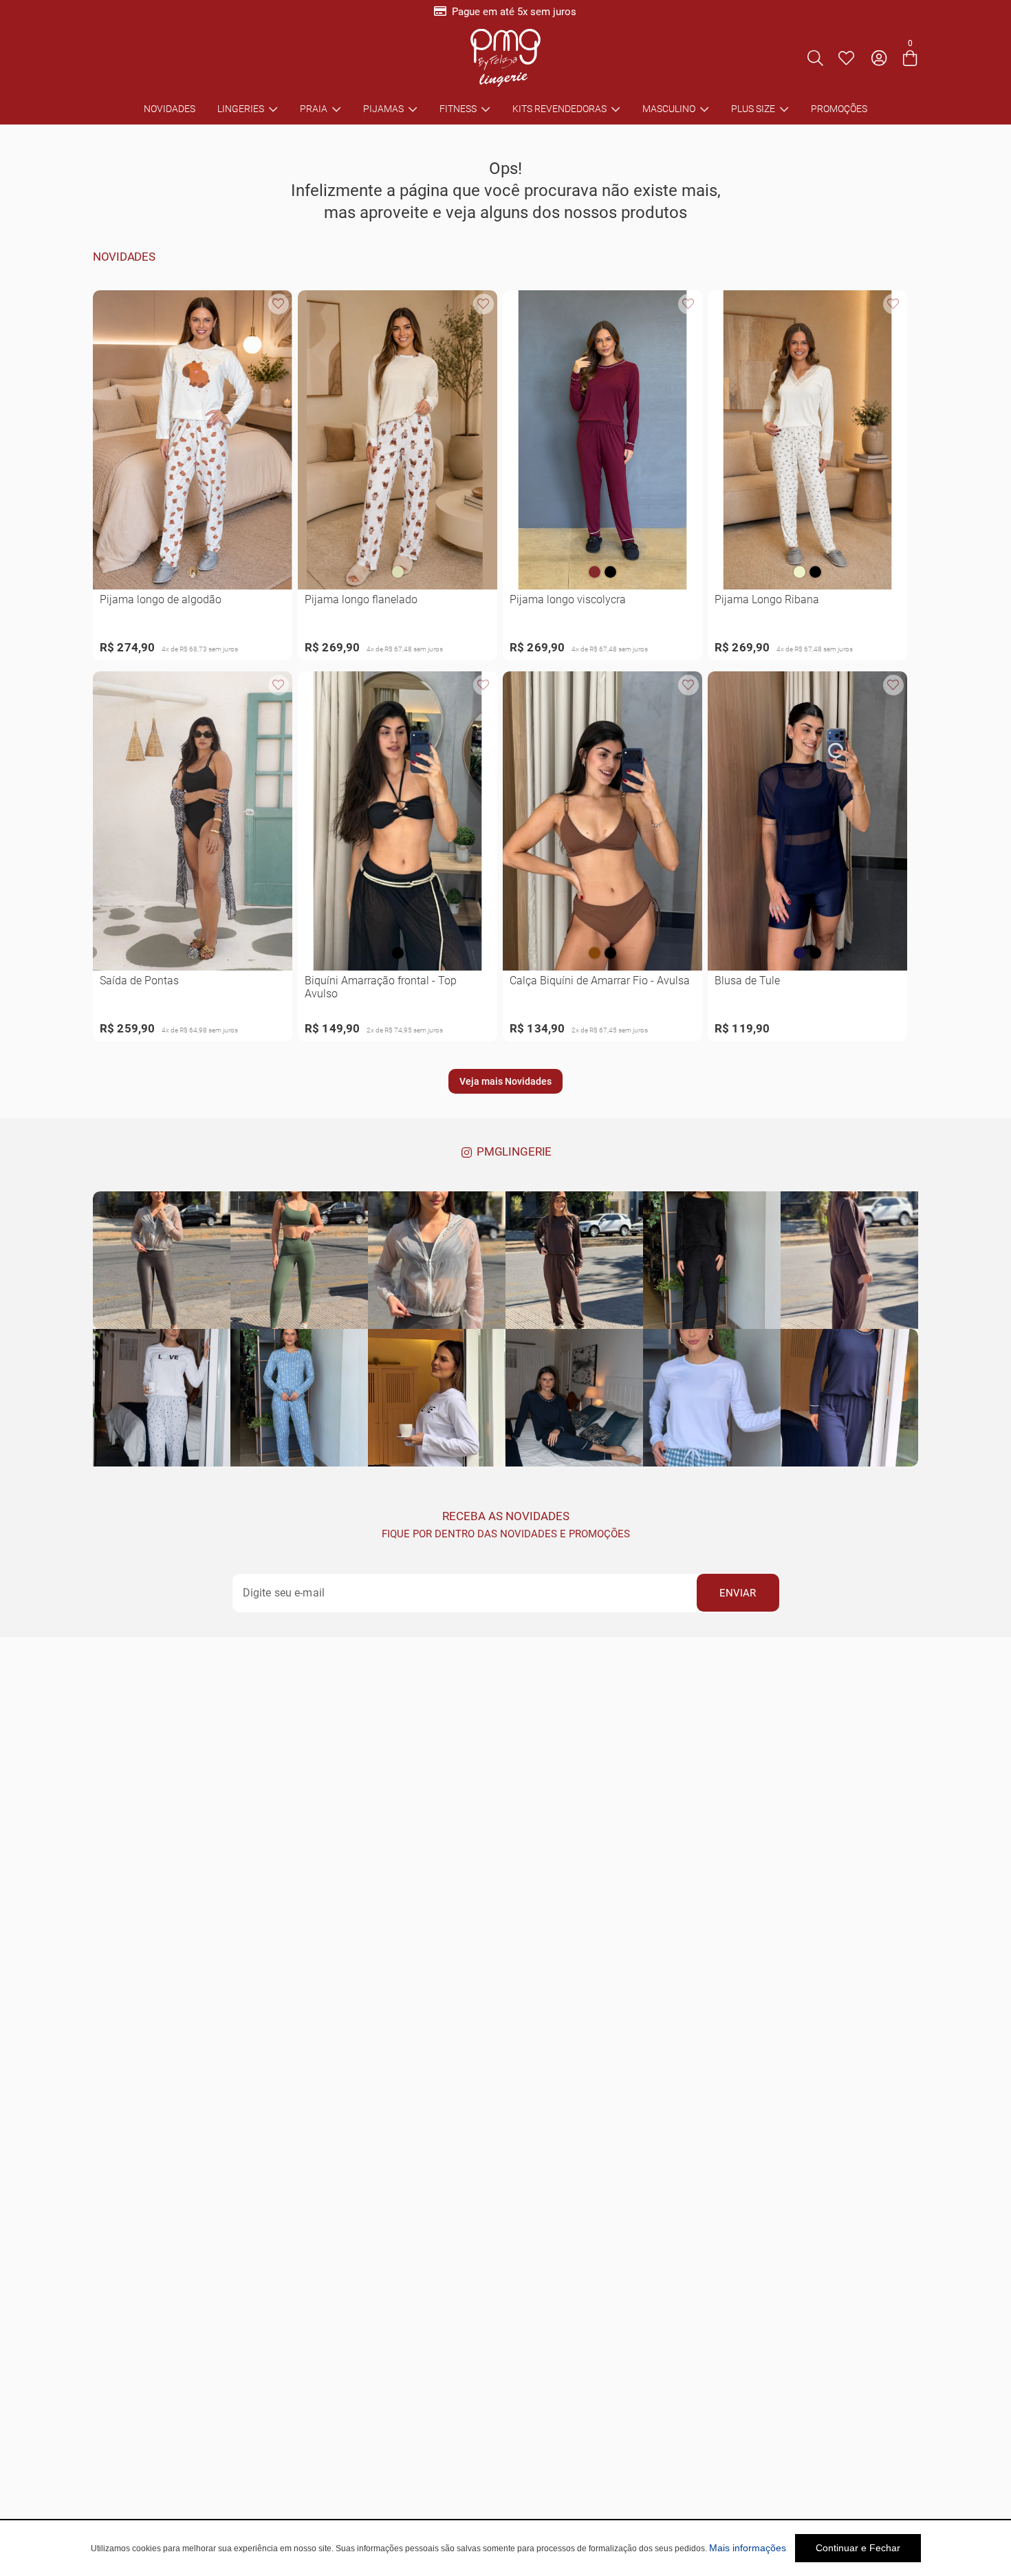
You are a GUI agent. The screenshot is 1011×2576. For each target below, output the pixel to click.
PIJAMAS (383, 109)
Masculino (669, 109)
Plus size (753, 109)
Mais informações (748, 2548)
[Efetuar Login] (879, 58)
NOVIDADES (170, 109)
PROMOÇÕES (839, 109)
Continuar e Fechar (858, 2548)
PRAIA (314, 109)
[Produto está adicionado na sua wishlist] (279, 304)
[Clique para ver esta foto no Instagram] (162, 1260)
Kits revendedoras (559, 109)
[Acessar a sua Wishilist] (846, 58)
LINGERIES (241, 109)
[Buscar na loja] (815, 58)
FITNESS (458, 109)
